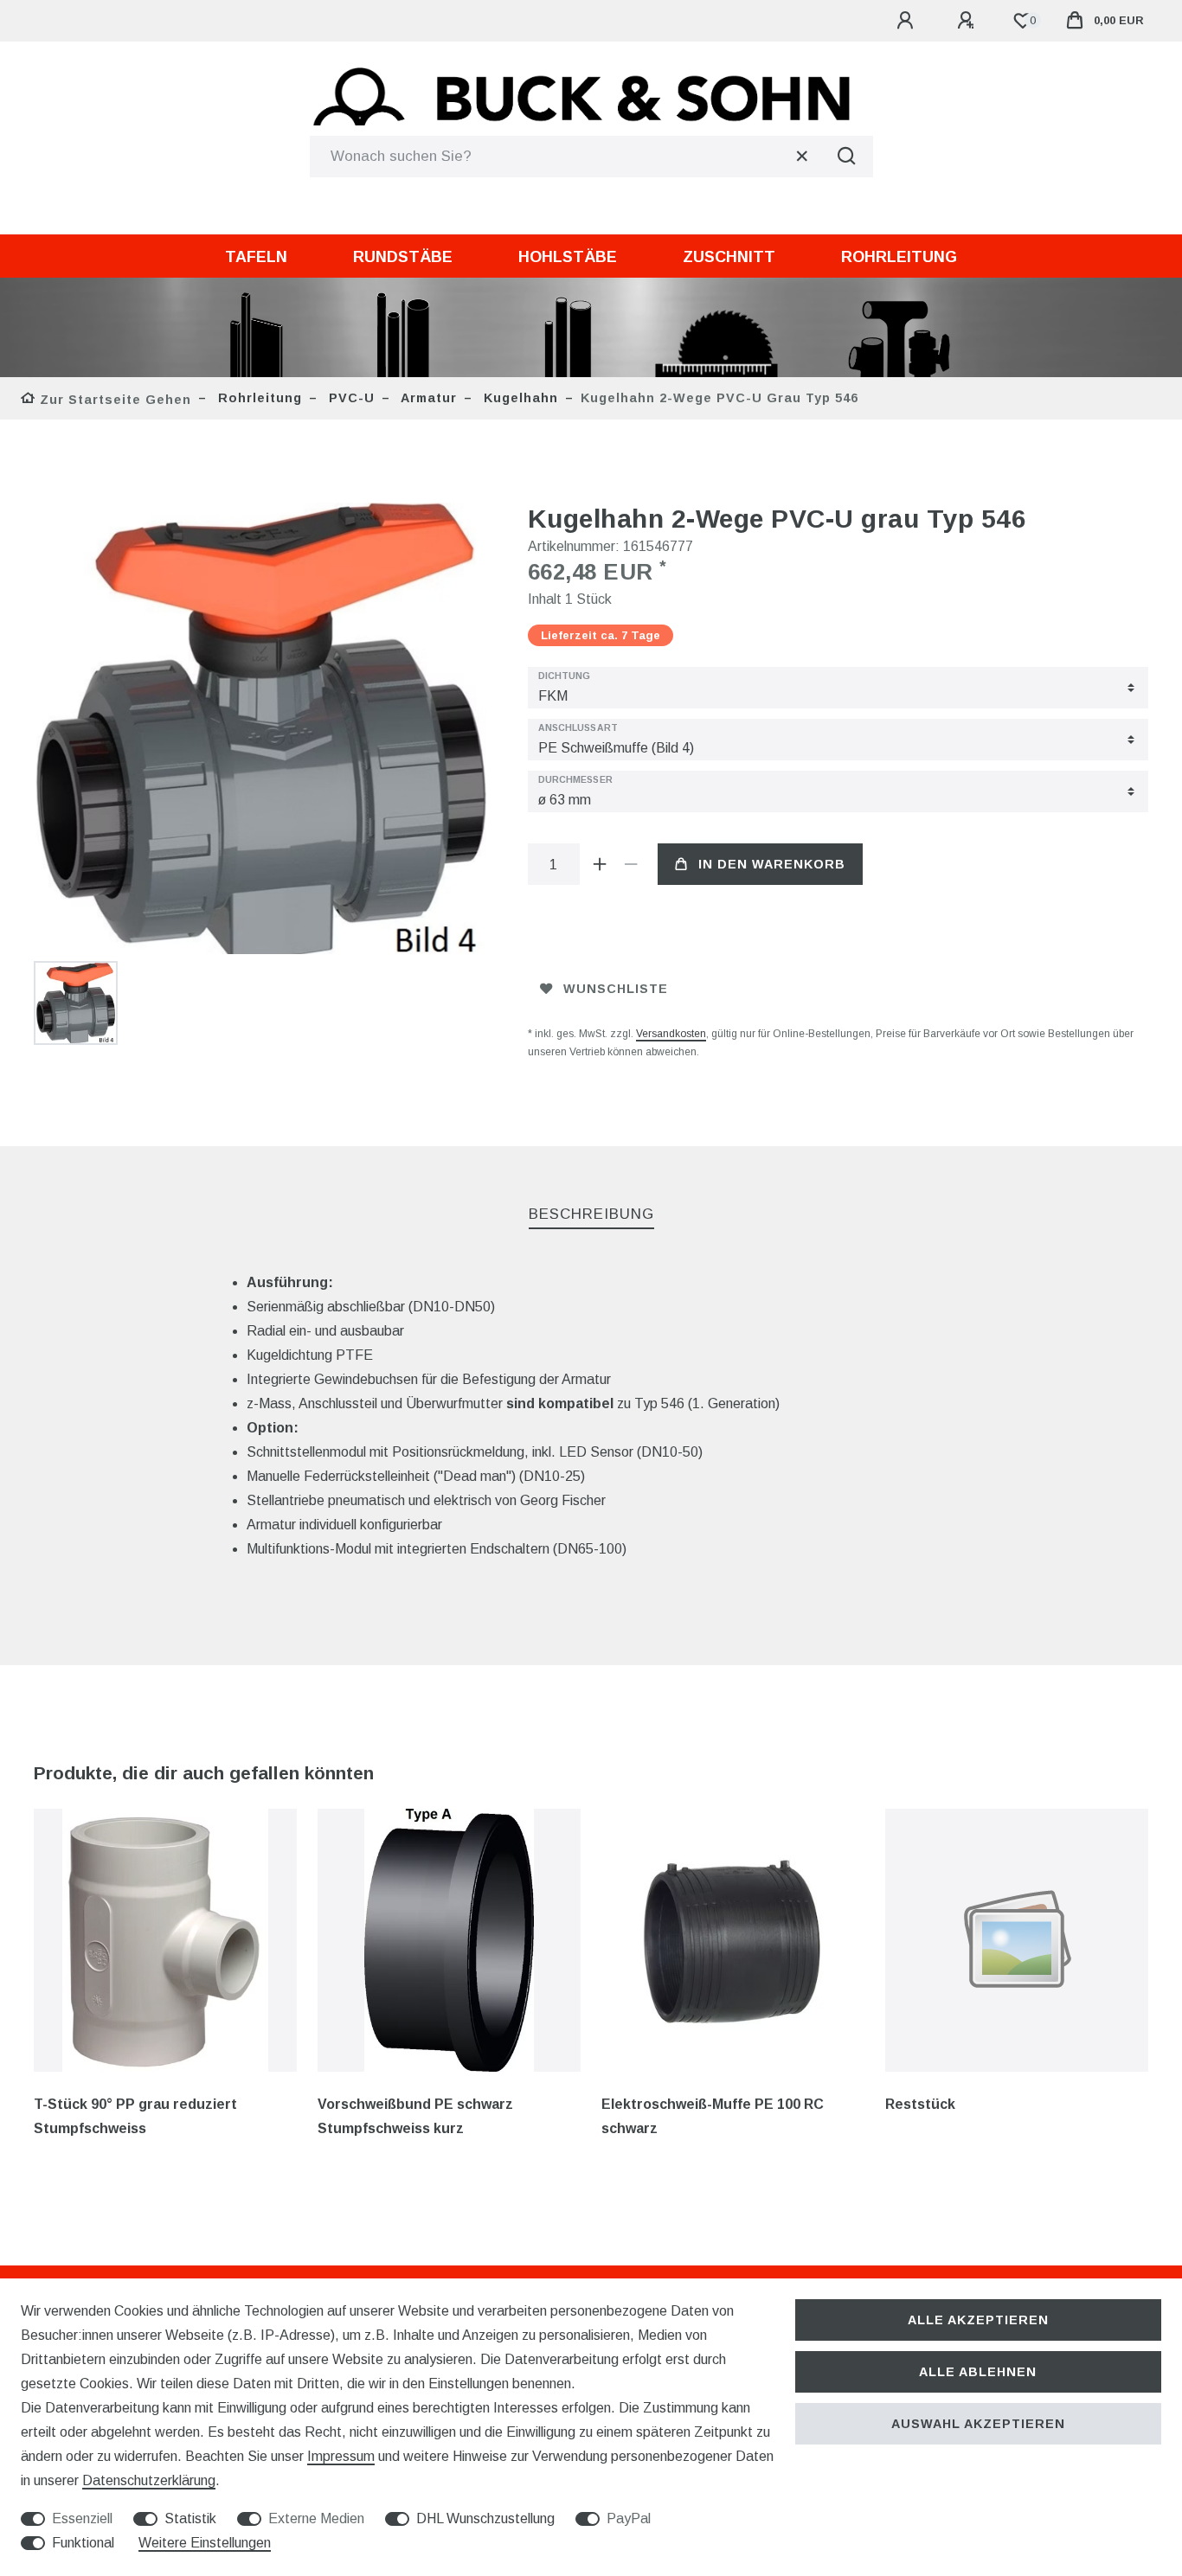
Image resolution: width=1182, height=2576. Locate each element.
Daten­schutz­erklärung (149, 2480)
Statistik (190, 2518)
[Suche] (847, 157)
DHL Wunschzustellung (485, 2518)
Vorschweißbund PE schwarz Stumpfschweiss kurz (415, 2116)
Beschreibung (591, 1214)
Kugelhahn (519, 398)
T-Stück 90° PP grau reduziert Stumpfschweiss (135, 2116)
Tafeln (256, 257)
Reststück (920, 2104)
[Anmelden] (908, 21)
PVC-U (350, 398)
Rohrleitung (899, 257)
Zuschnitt (729, 257)
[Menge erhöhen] (601, 864)
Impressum (341, 2456)
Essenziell (82, 2518)
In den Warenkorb (772, 864)
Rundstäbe (403, 257)
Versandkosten (671, 1034)
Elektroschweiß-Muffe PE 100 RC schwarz (713, 2116)
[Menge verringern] (632, 864)
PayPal (629, 2518)
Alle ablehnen (978, 2372)
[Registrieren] (968, 21)
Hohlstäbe (568, 257)
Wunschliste (616, 989)
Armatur (427, 398)
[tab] (591, 1215)
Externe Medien (316, 2518)
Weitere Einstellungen (205, 2543)
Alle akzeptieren (978, 2320)
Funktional (83, 2543)
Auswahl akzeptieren (978, 2424)
